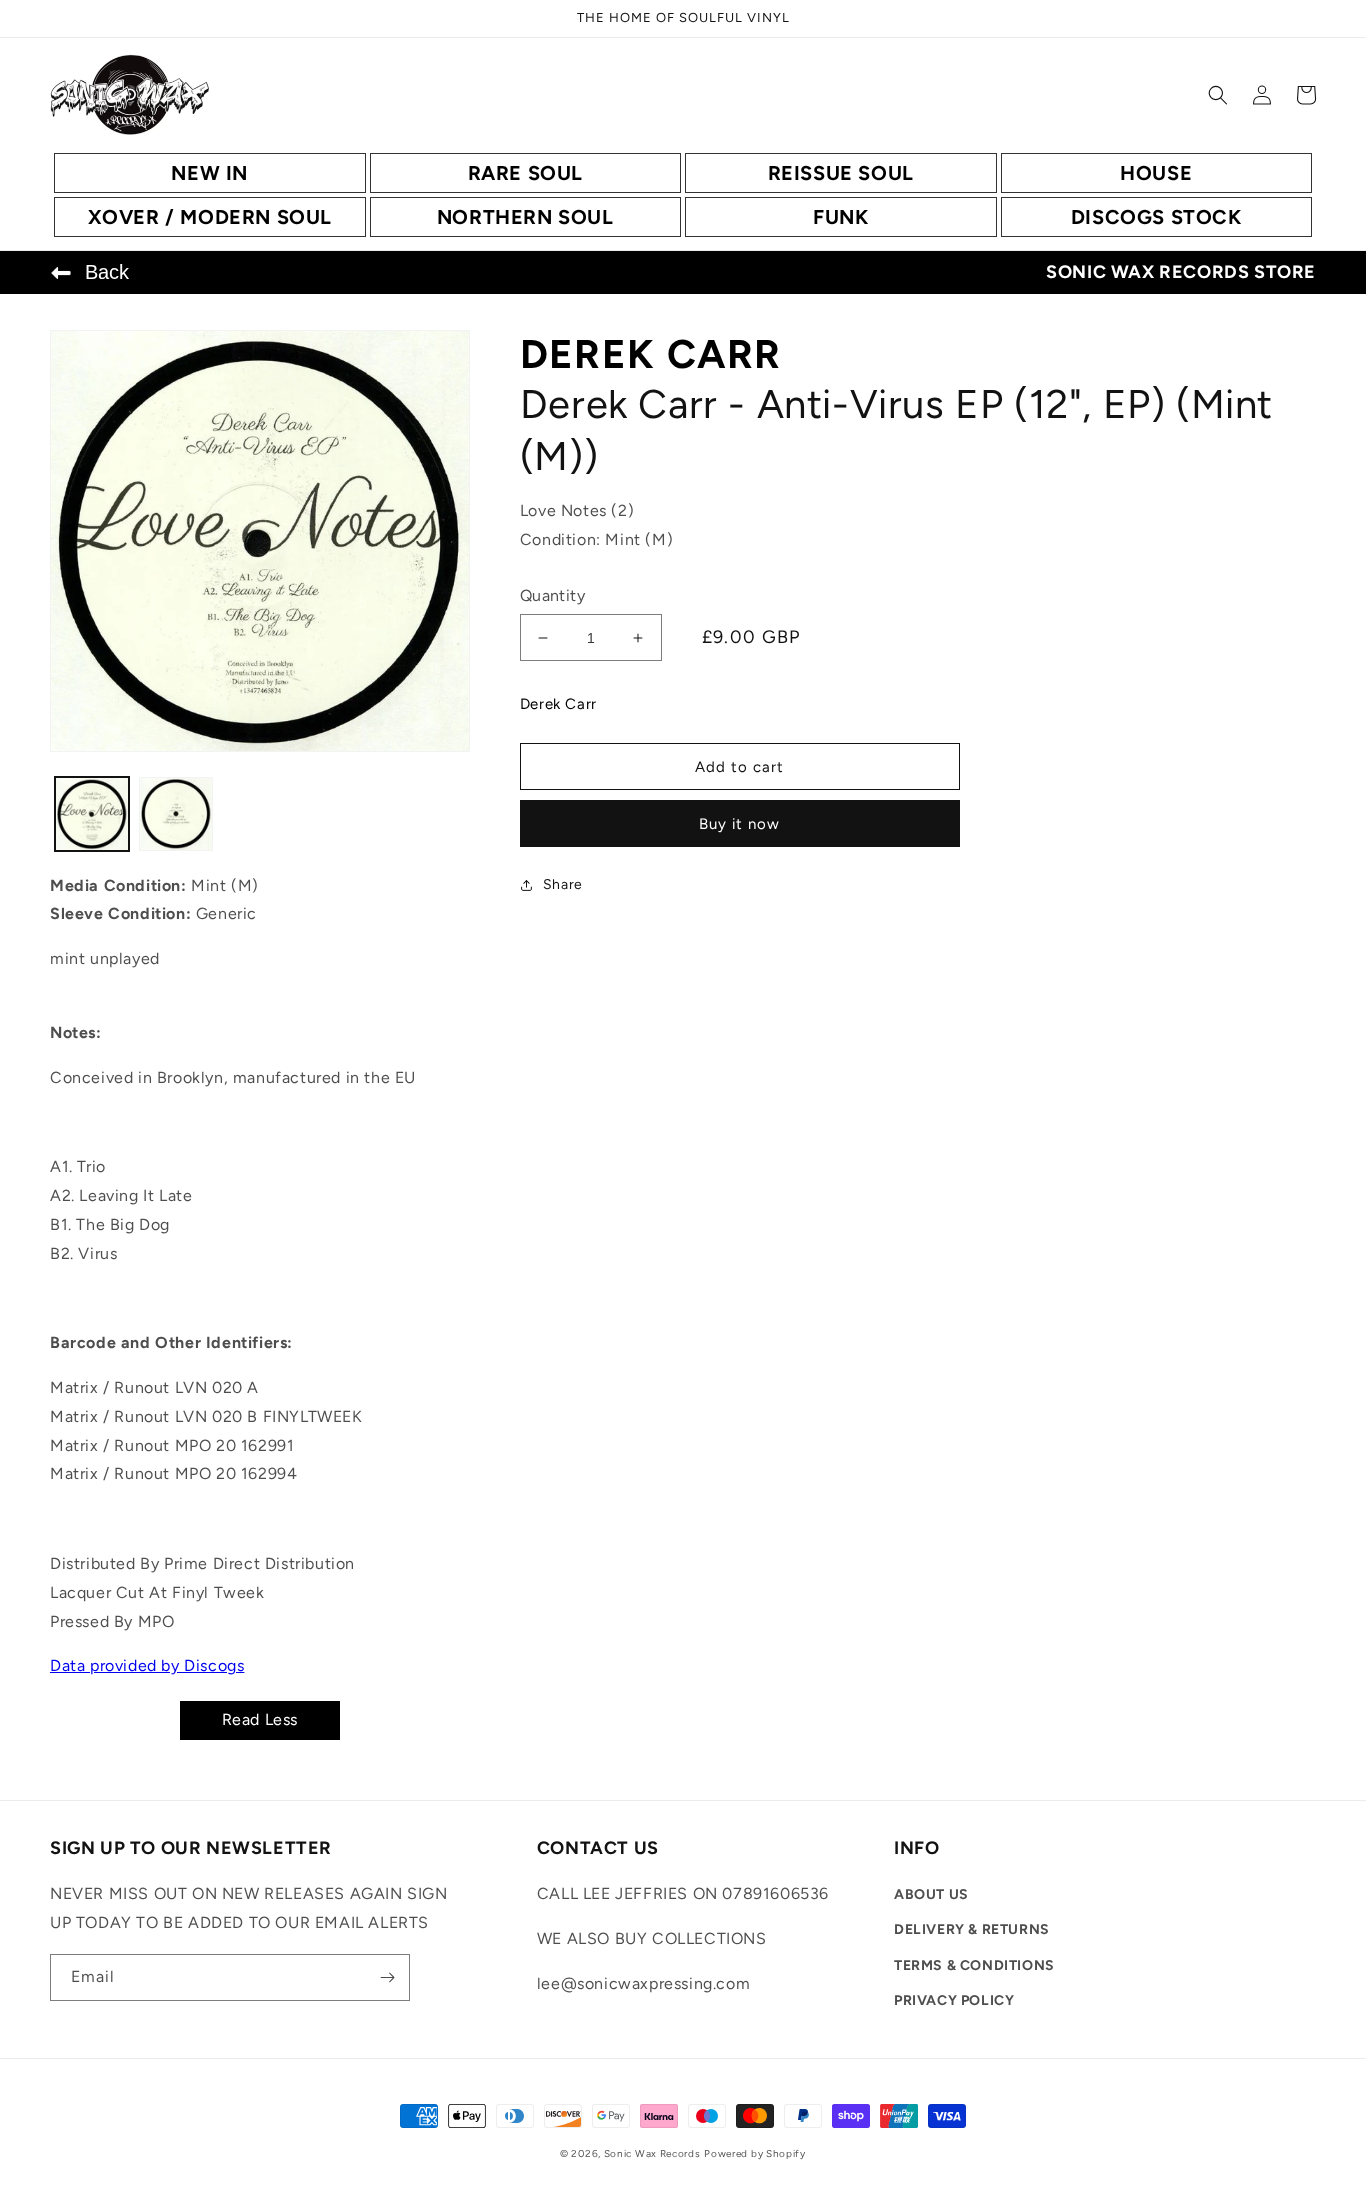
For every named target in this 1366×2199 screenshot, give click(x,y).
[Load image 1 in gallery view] (92, 814)
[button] (1218, 95)
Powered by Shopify (755, 2153)
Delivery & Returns (972, 1929)
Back (107, 272)
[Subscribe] (387, 1977)
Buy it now (739, 824)
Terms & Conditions (974, 1965)
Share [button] (563, 884)
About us (931, 1894)
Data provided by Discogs (147, 1665)
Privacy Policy (954, 2000)
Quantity (552, 595)
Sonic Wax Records (652, 2153)
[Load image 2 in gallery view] (176, 814)
